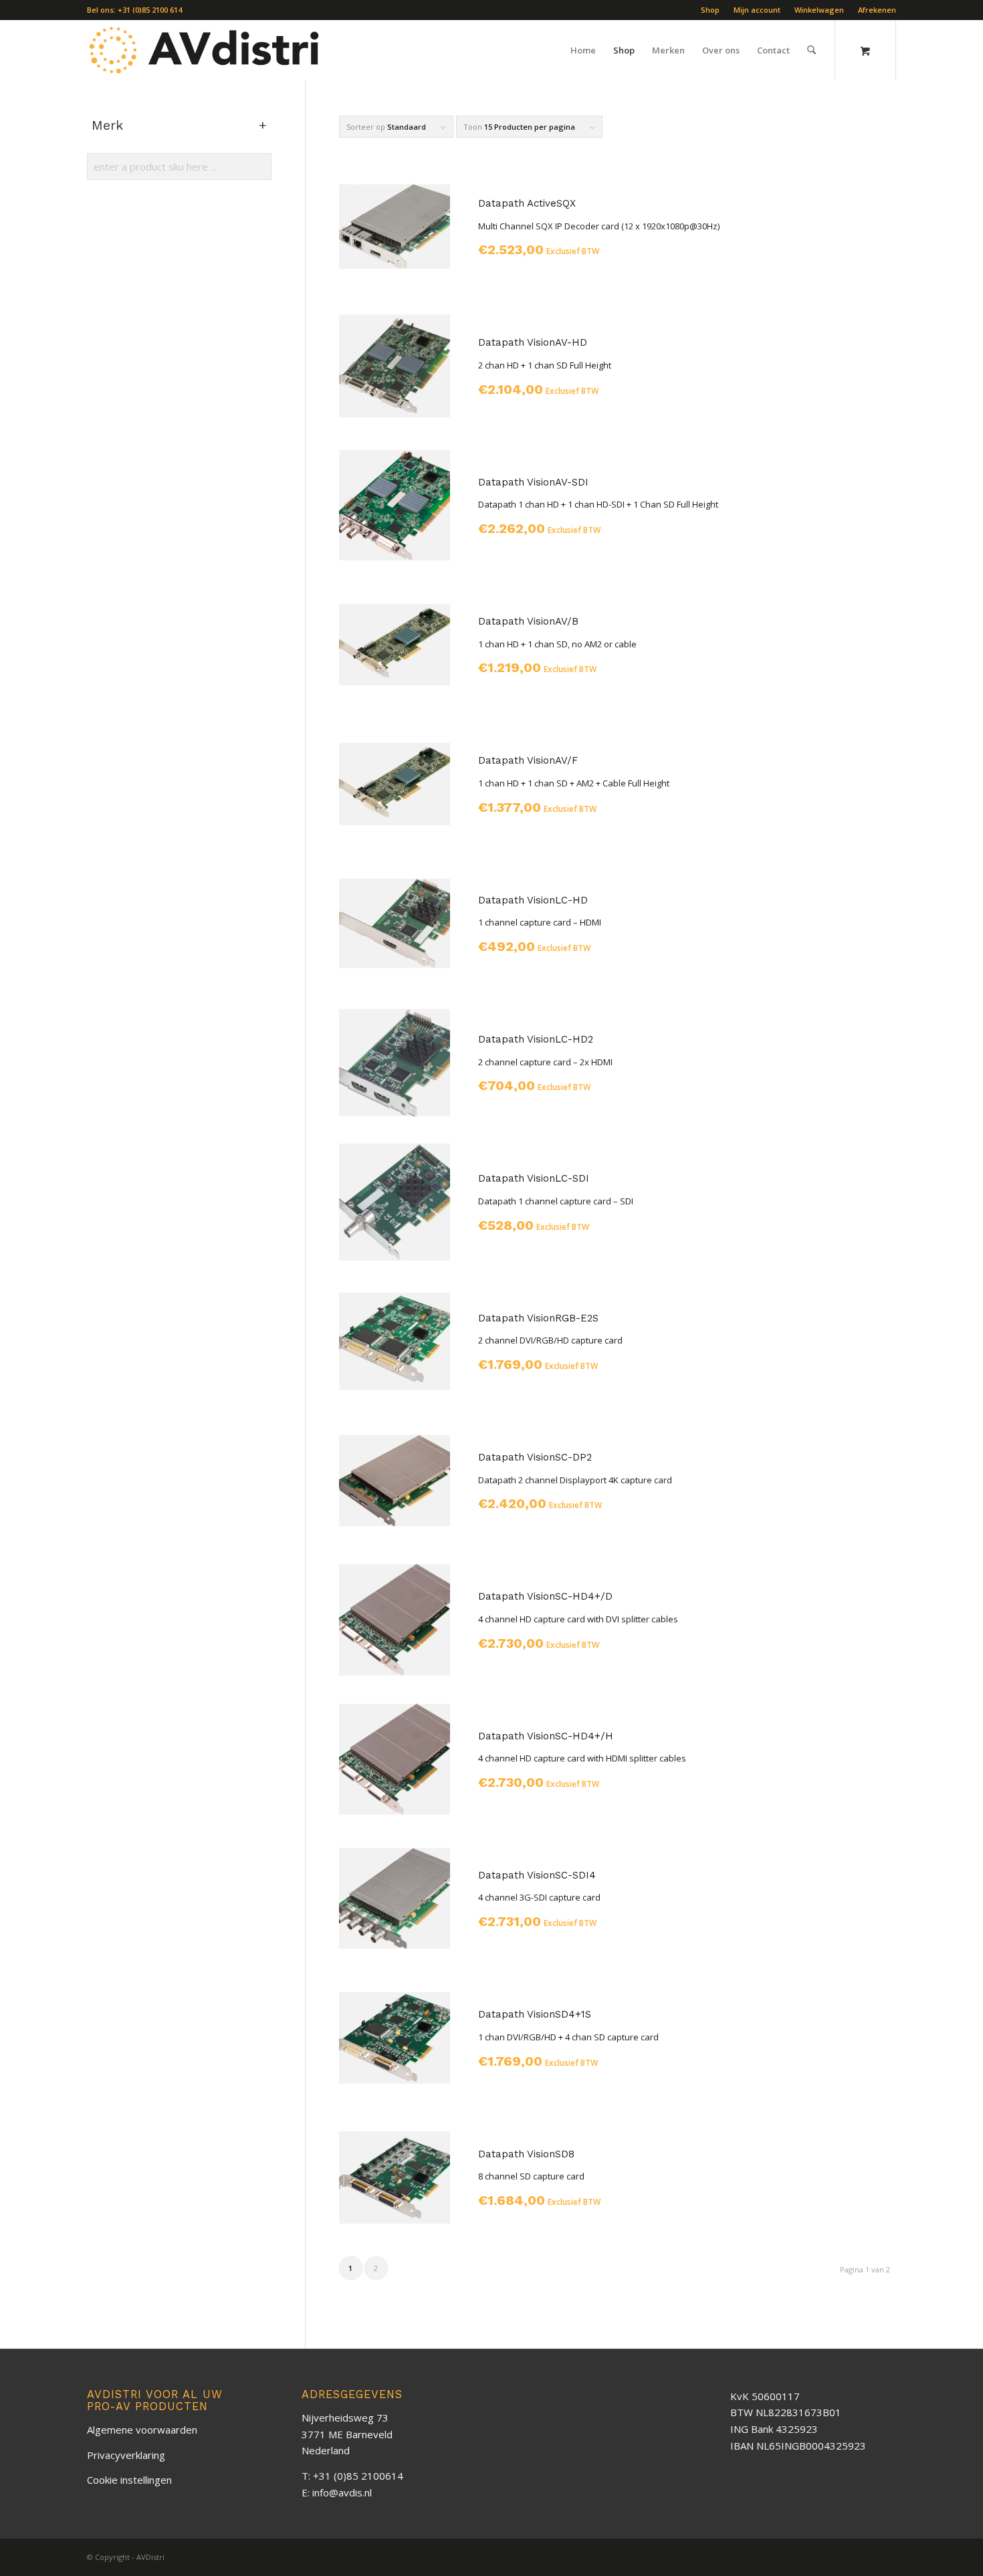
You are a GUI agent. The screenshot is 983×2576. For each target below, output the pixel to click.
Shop (710, 10)
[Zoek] (811, 50)
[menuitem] (711, 10)
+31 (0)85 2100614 (358, 2476)
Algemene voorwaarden (142, 2430)
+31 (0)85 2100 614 (150, 10)
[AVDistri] (205, 50)
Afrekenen (877, 10)
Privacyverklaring (126, 2455)
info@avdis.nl (342, 2492)
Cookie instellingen (129, 2480)
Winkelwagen (819, 10)
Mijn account (757, 10)
